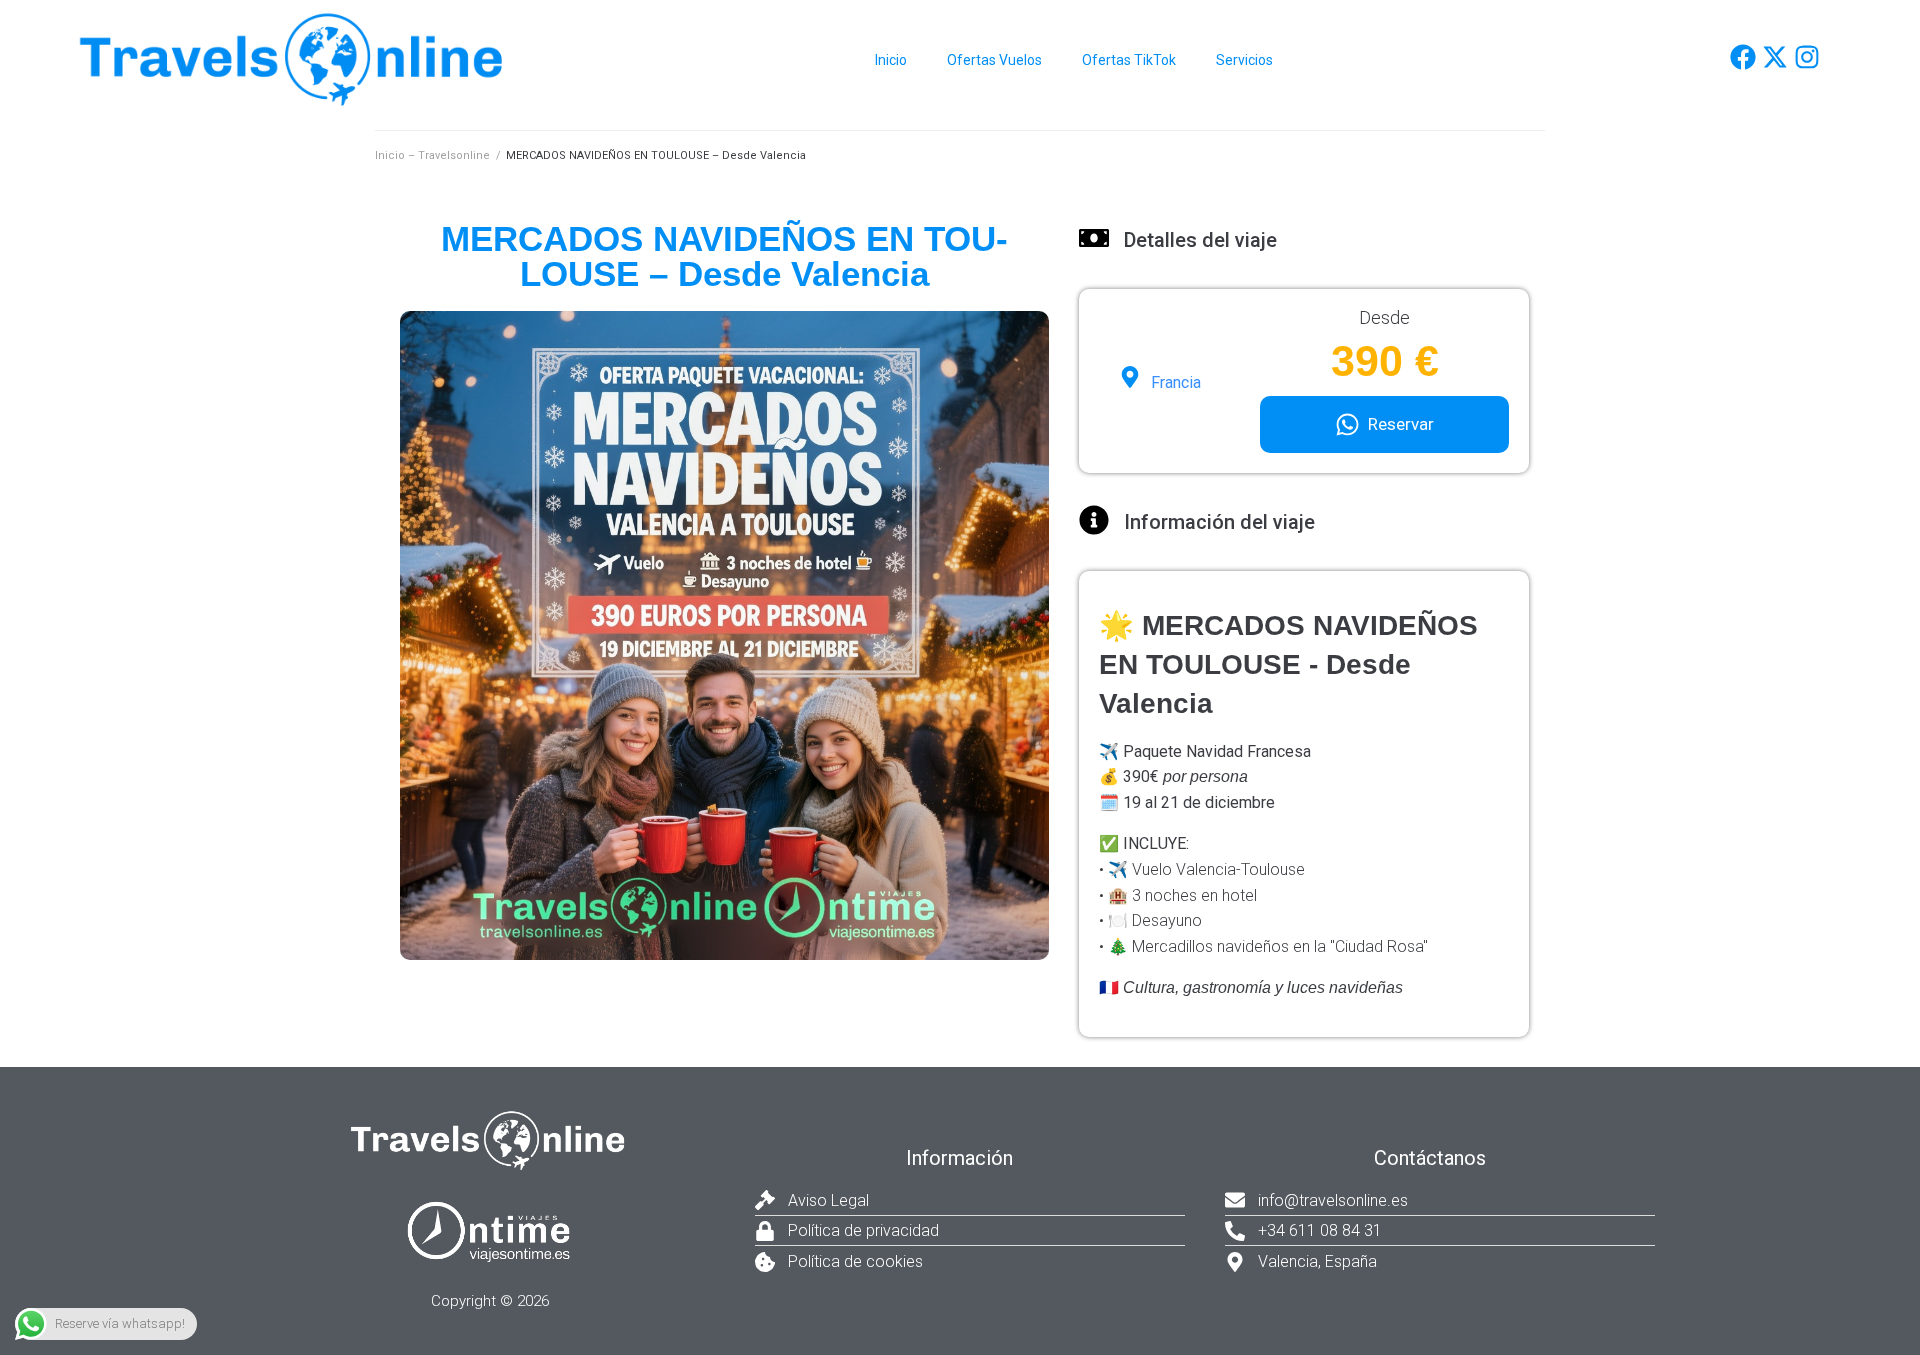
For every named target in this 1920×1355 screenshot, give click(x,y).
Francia (1176, 382)
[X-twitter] (1775, 57)
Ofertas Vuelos (994, 60)
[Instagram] (1807, 57)
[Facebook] (1743, 57)
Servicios (1244, 60)
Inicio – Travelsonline (432, 155)
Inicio (891, 60)
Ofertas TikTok (1129, 60)
